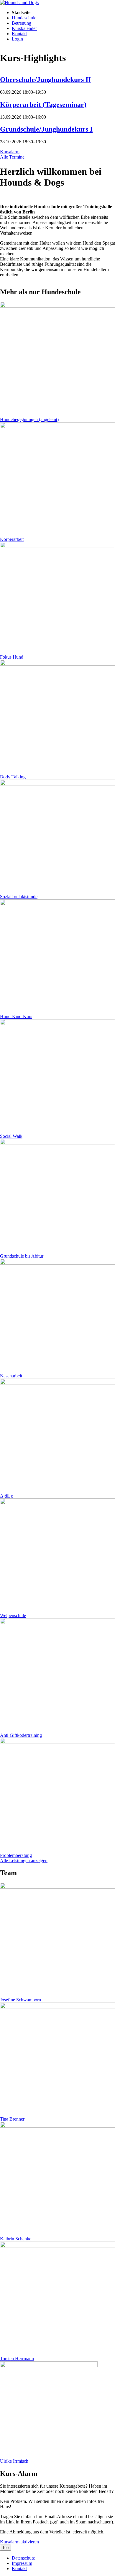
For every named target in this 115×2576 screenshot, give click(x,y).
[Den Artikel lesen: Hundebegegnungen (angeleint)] (57, 306)
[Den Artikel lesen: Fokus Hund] (57, 546)
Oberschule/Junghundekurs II (45, 80)
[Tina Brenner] (57, 2007)
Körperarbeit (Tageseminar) (43, 105)
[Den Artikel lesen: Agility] (57, 1383)
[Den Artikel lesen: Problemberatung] (57, 1742)
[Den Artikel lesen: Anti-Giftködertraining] (57, 1622)
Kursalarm (10, 152)
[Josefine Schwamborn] (57, 1887)
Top (5, 2548)
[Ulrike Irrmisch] (49, 2366)
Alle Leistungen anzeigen (24, 1861)
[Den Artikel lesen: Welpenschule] (57, 1503)
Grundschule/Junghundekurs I (46, 129)
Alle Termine (12, 157)
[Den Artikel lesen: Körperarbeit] (57, 426)
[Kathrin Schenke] (57, 2126)
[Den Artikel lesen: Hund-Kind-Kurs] (57, 904)
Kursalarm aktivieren (19, 2542)
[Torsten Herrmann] (57, 2246)
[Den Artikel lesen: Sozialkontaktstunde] (57, 784)
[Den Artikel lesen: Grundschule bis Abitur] (57, 1143)
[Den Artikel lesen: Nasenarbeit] (57, 1263)
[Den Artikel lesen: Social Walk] (57, 1023)
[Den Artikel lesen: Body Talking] (57, 664)
